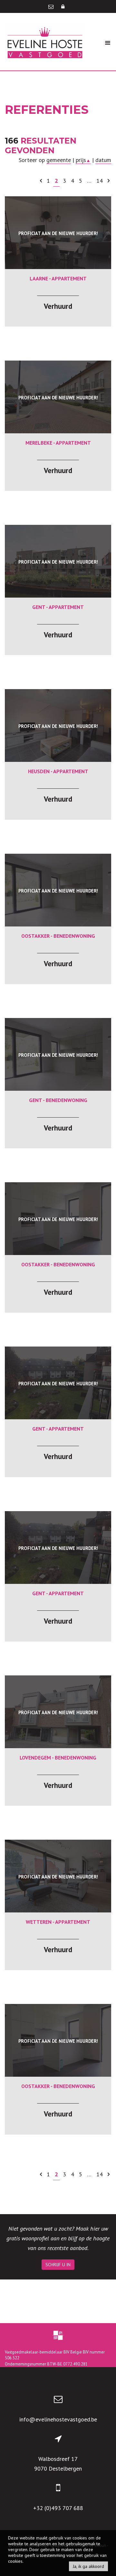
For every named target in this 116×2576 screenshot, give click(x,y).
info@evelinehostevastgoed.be (58, 2419)
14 (100, 181)
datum (103, 160)
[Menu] (108, 43)
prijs (83, 160)
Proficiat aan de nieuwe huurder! (58, 233)
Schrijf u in (58, 2265)
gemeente (59, 160)
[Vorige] (41, 181)
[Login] (63, 6)
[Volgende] (109, 181)
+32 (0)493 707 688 (58, 2508)
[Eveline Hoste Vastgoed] (45, 42)
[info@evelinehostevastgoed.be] (52, 6)
